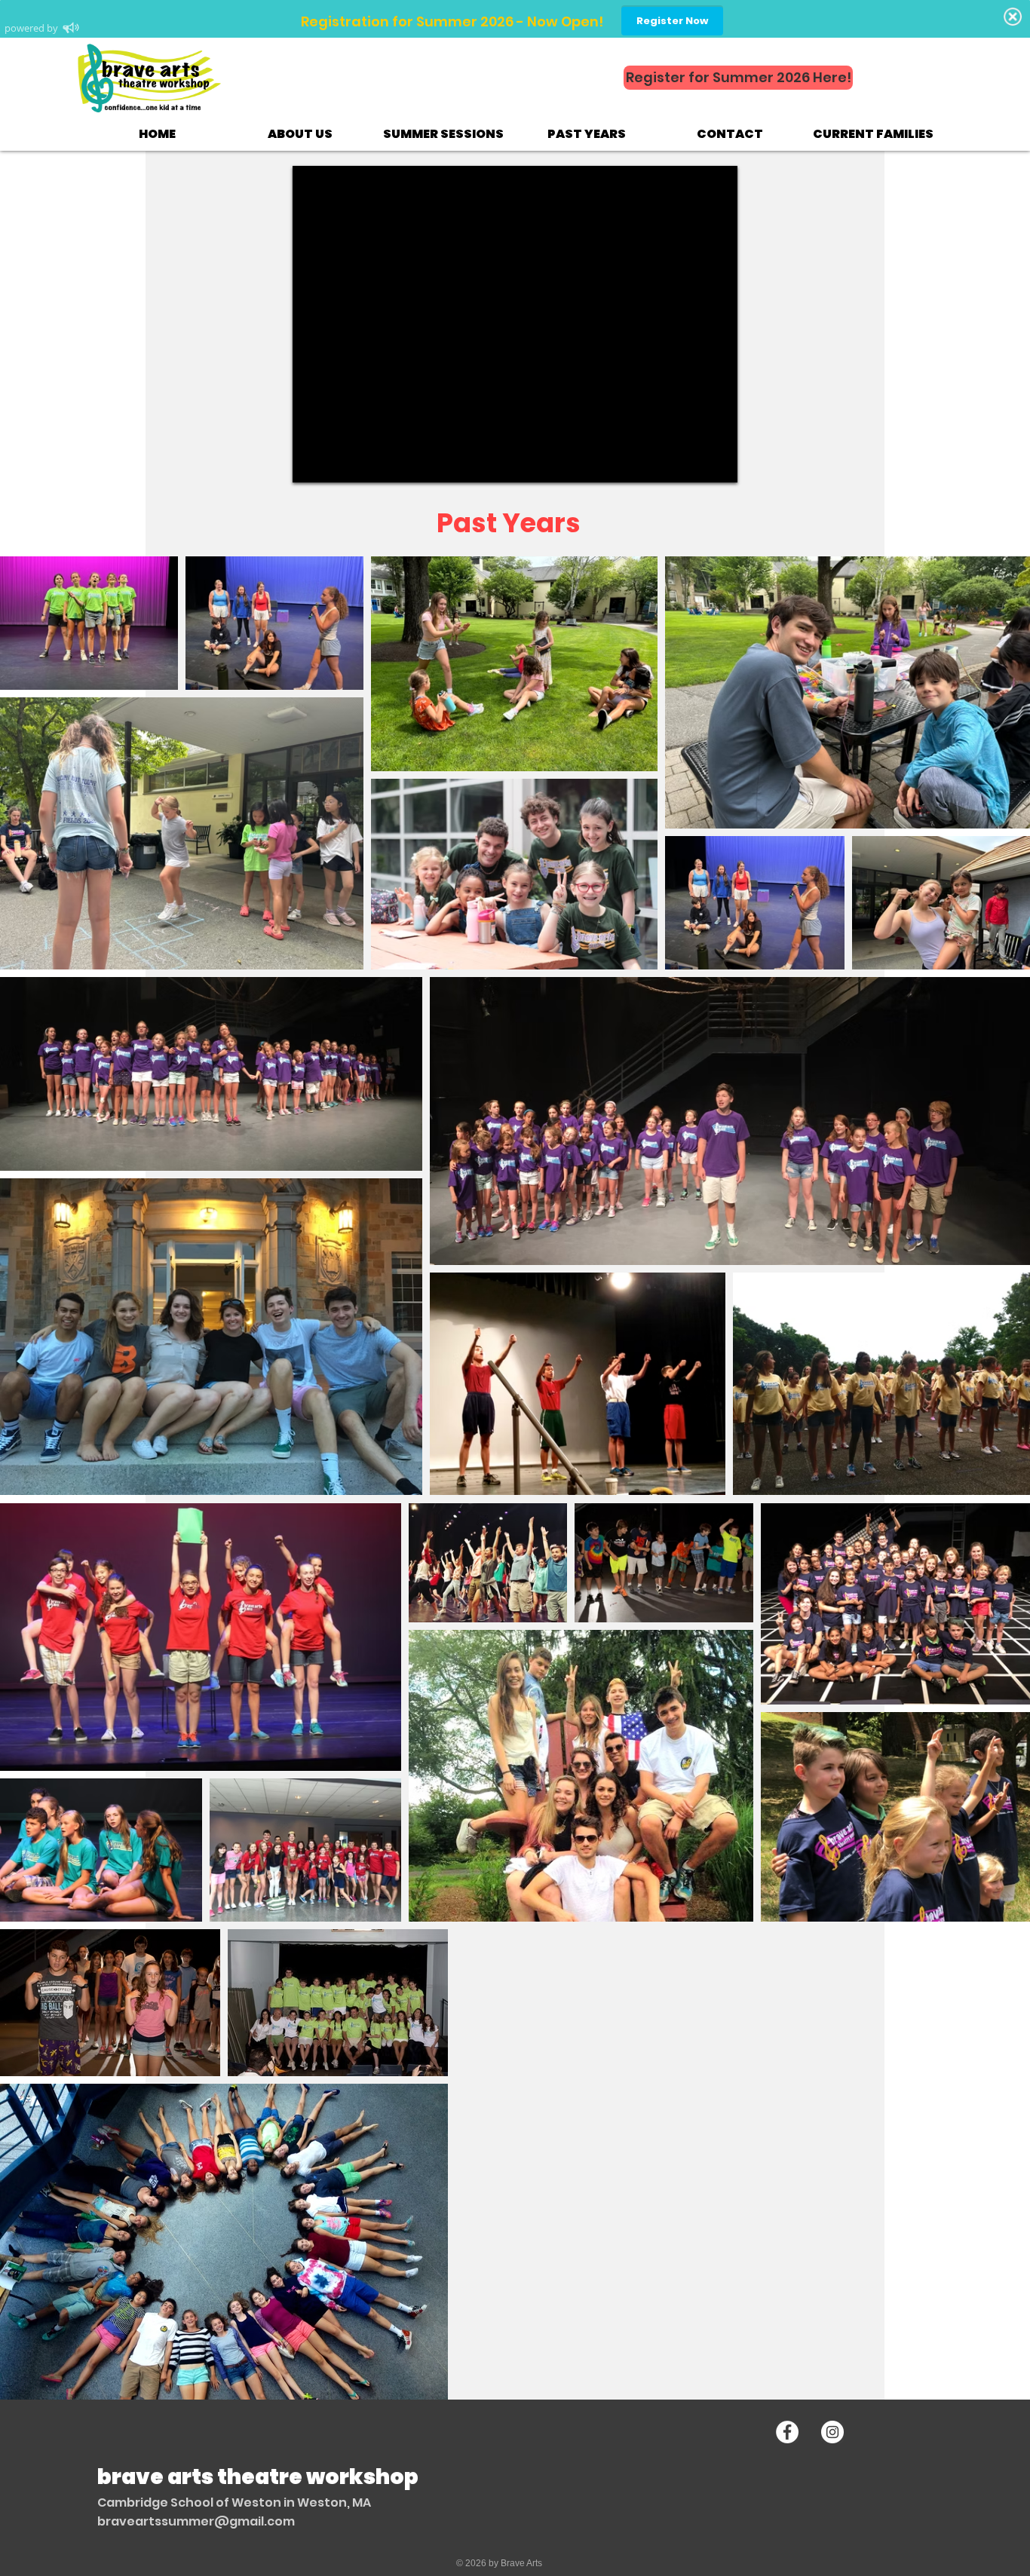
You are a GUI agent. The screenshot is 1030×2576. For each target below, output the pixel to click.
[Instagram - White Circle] (832, 2432)
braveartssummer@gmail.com (196, 2521)
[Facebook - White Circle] (787, 2432)
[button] (300, 134)
